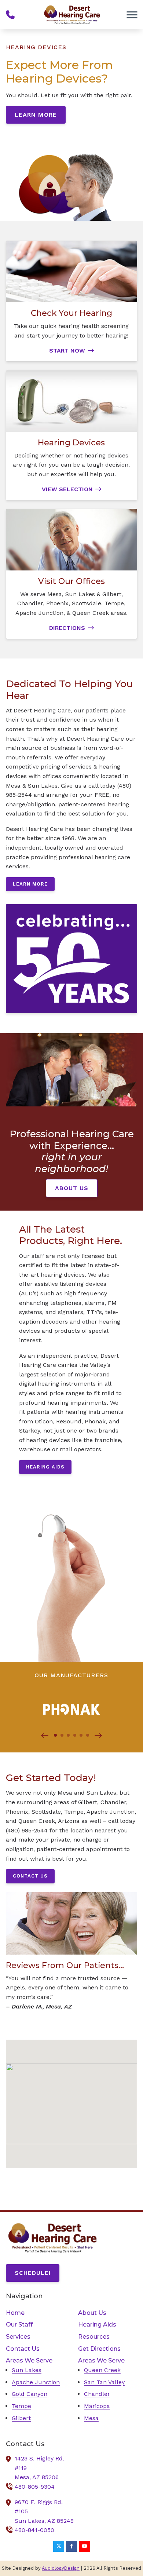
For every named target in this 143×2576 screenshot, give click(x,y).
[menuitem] (35, 2313)
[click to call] (10, 15)
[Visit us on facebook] (71, 2546)
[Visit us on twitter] (59, 2546)
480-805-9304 (35, 2487)
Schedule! (33, 2273)
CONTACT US (30, 1876)
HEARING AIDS (45, 1467)
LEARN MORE (36, 115)
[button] (45, 1736)
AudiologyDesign (61, 2568)
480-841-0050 (34, 2530)
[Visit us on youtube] (84, 2546)
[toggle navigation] (132, 15)
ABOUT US (72, 1188)
